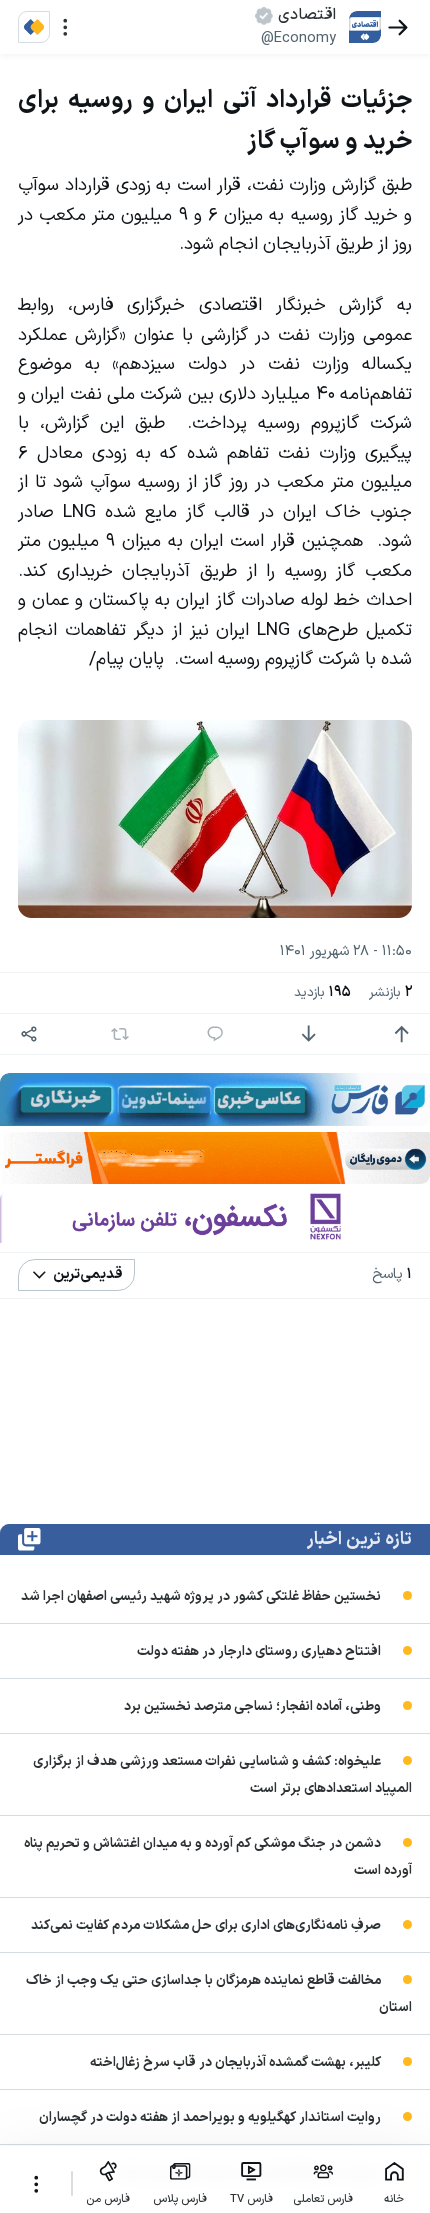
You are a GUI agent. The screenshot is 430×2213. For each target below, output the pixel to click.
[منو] (65, 27)
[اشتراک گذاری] (29, 1034)
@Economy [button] (298, 38)
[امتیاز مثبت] (401, 1034)
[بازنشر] (119, 1034)
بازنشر (390, 992)
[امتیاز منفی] (308, 1034)
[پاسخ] (215, 1034)
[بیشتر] (35, 2184)
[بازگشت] (398, 27)
